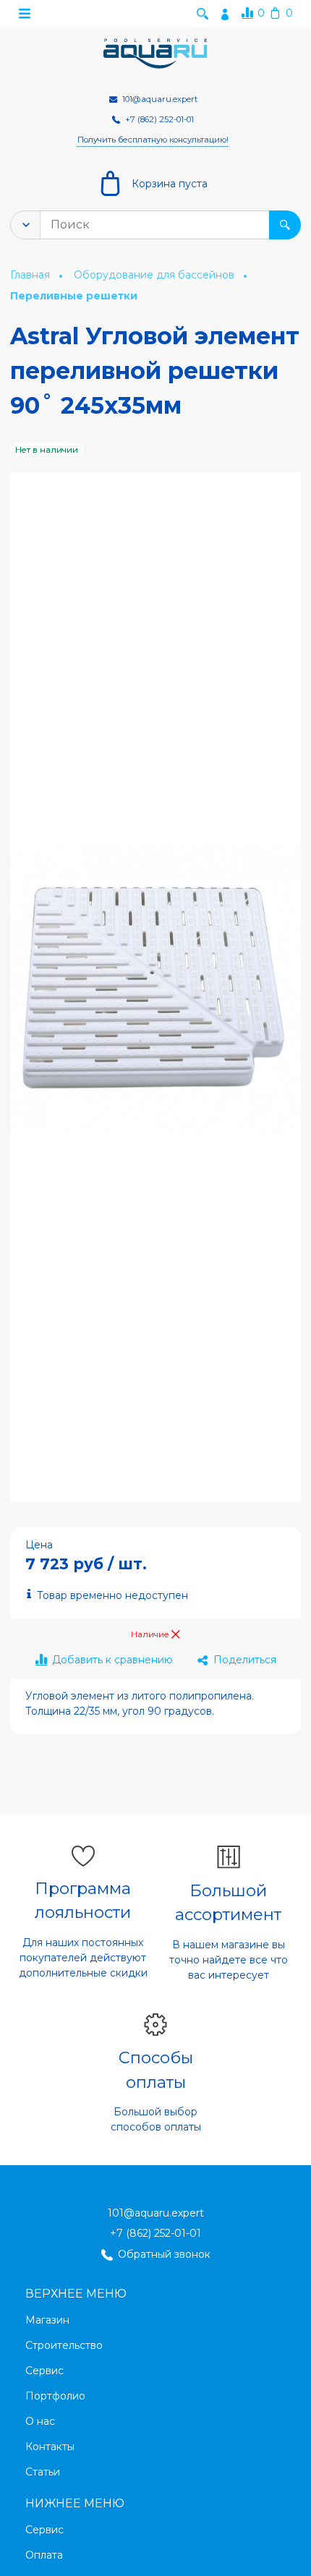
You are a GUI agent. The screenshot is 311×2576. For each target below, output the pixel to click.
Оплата (44, 2555)
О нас (40, 2421)
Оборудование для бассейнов (155, 275)
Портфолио (55, 2396)
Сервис (44, 2371)
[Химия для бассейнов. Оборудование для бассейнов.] (155, 54)
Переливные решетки (74, 297)
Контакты (50, 2447)
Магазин (47, 2320)
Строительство (64, 2345)
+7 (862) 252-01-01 (155, 2233)
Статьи (43, 2472)
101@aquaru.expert (156, 2213)
